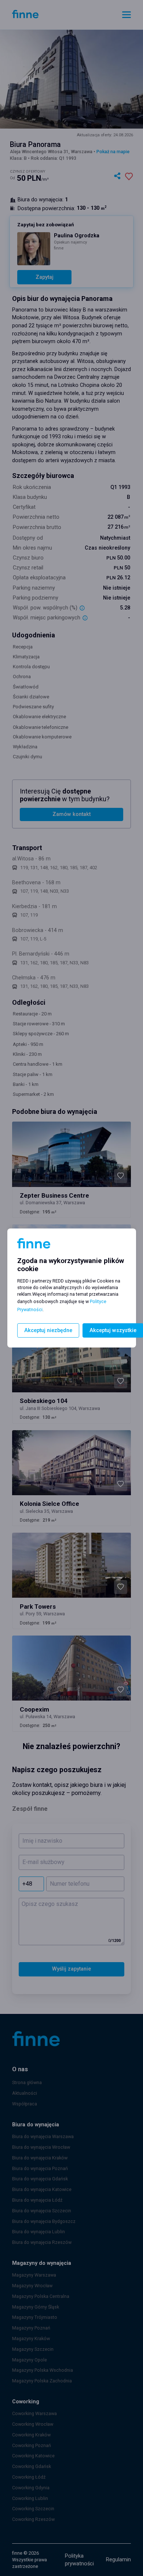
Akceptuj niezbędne (48, 1330)
